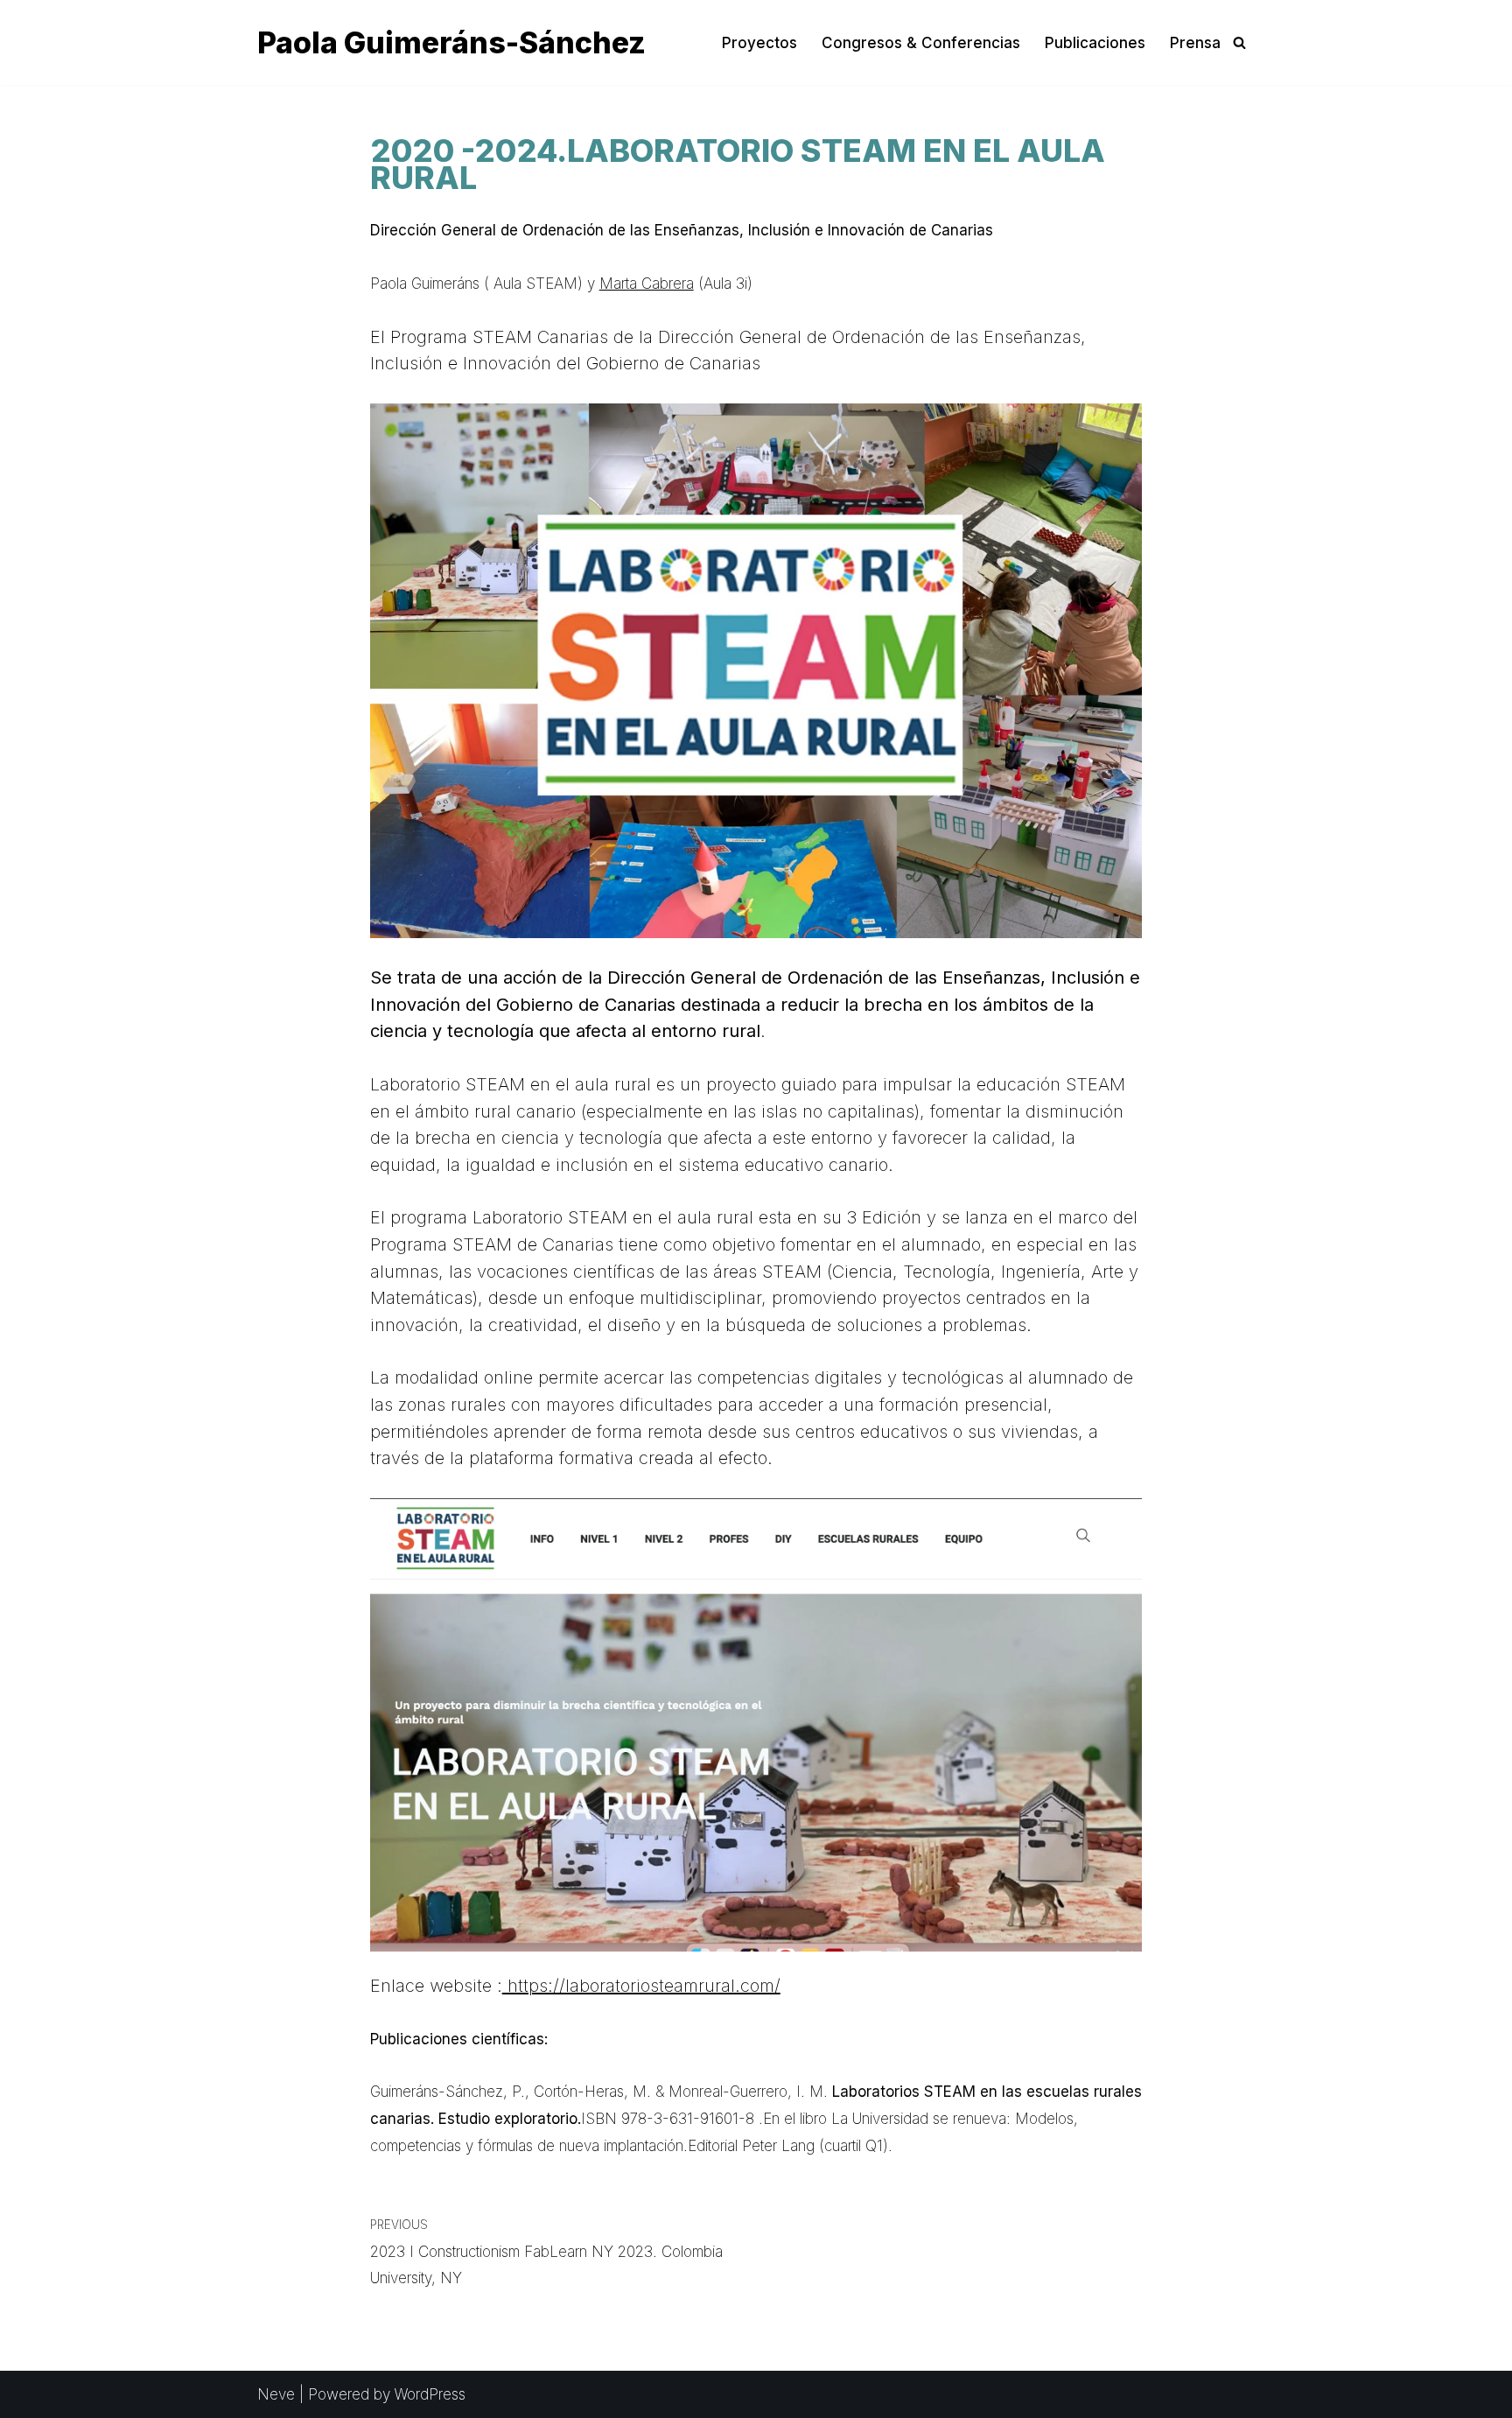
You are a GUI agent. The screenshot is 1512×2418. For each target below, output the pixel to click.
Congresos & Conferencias (921, 43)
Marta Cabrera (647, 284)
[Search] (1239, 42)
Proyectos (759, 43)
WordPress (430, 2394)
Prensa (1195, 43)
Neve (276, 2394)
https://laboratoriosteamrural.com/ (641, 1986)
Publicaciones (1095, 43)
